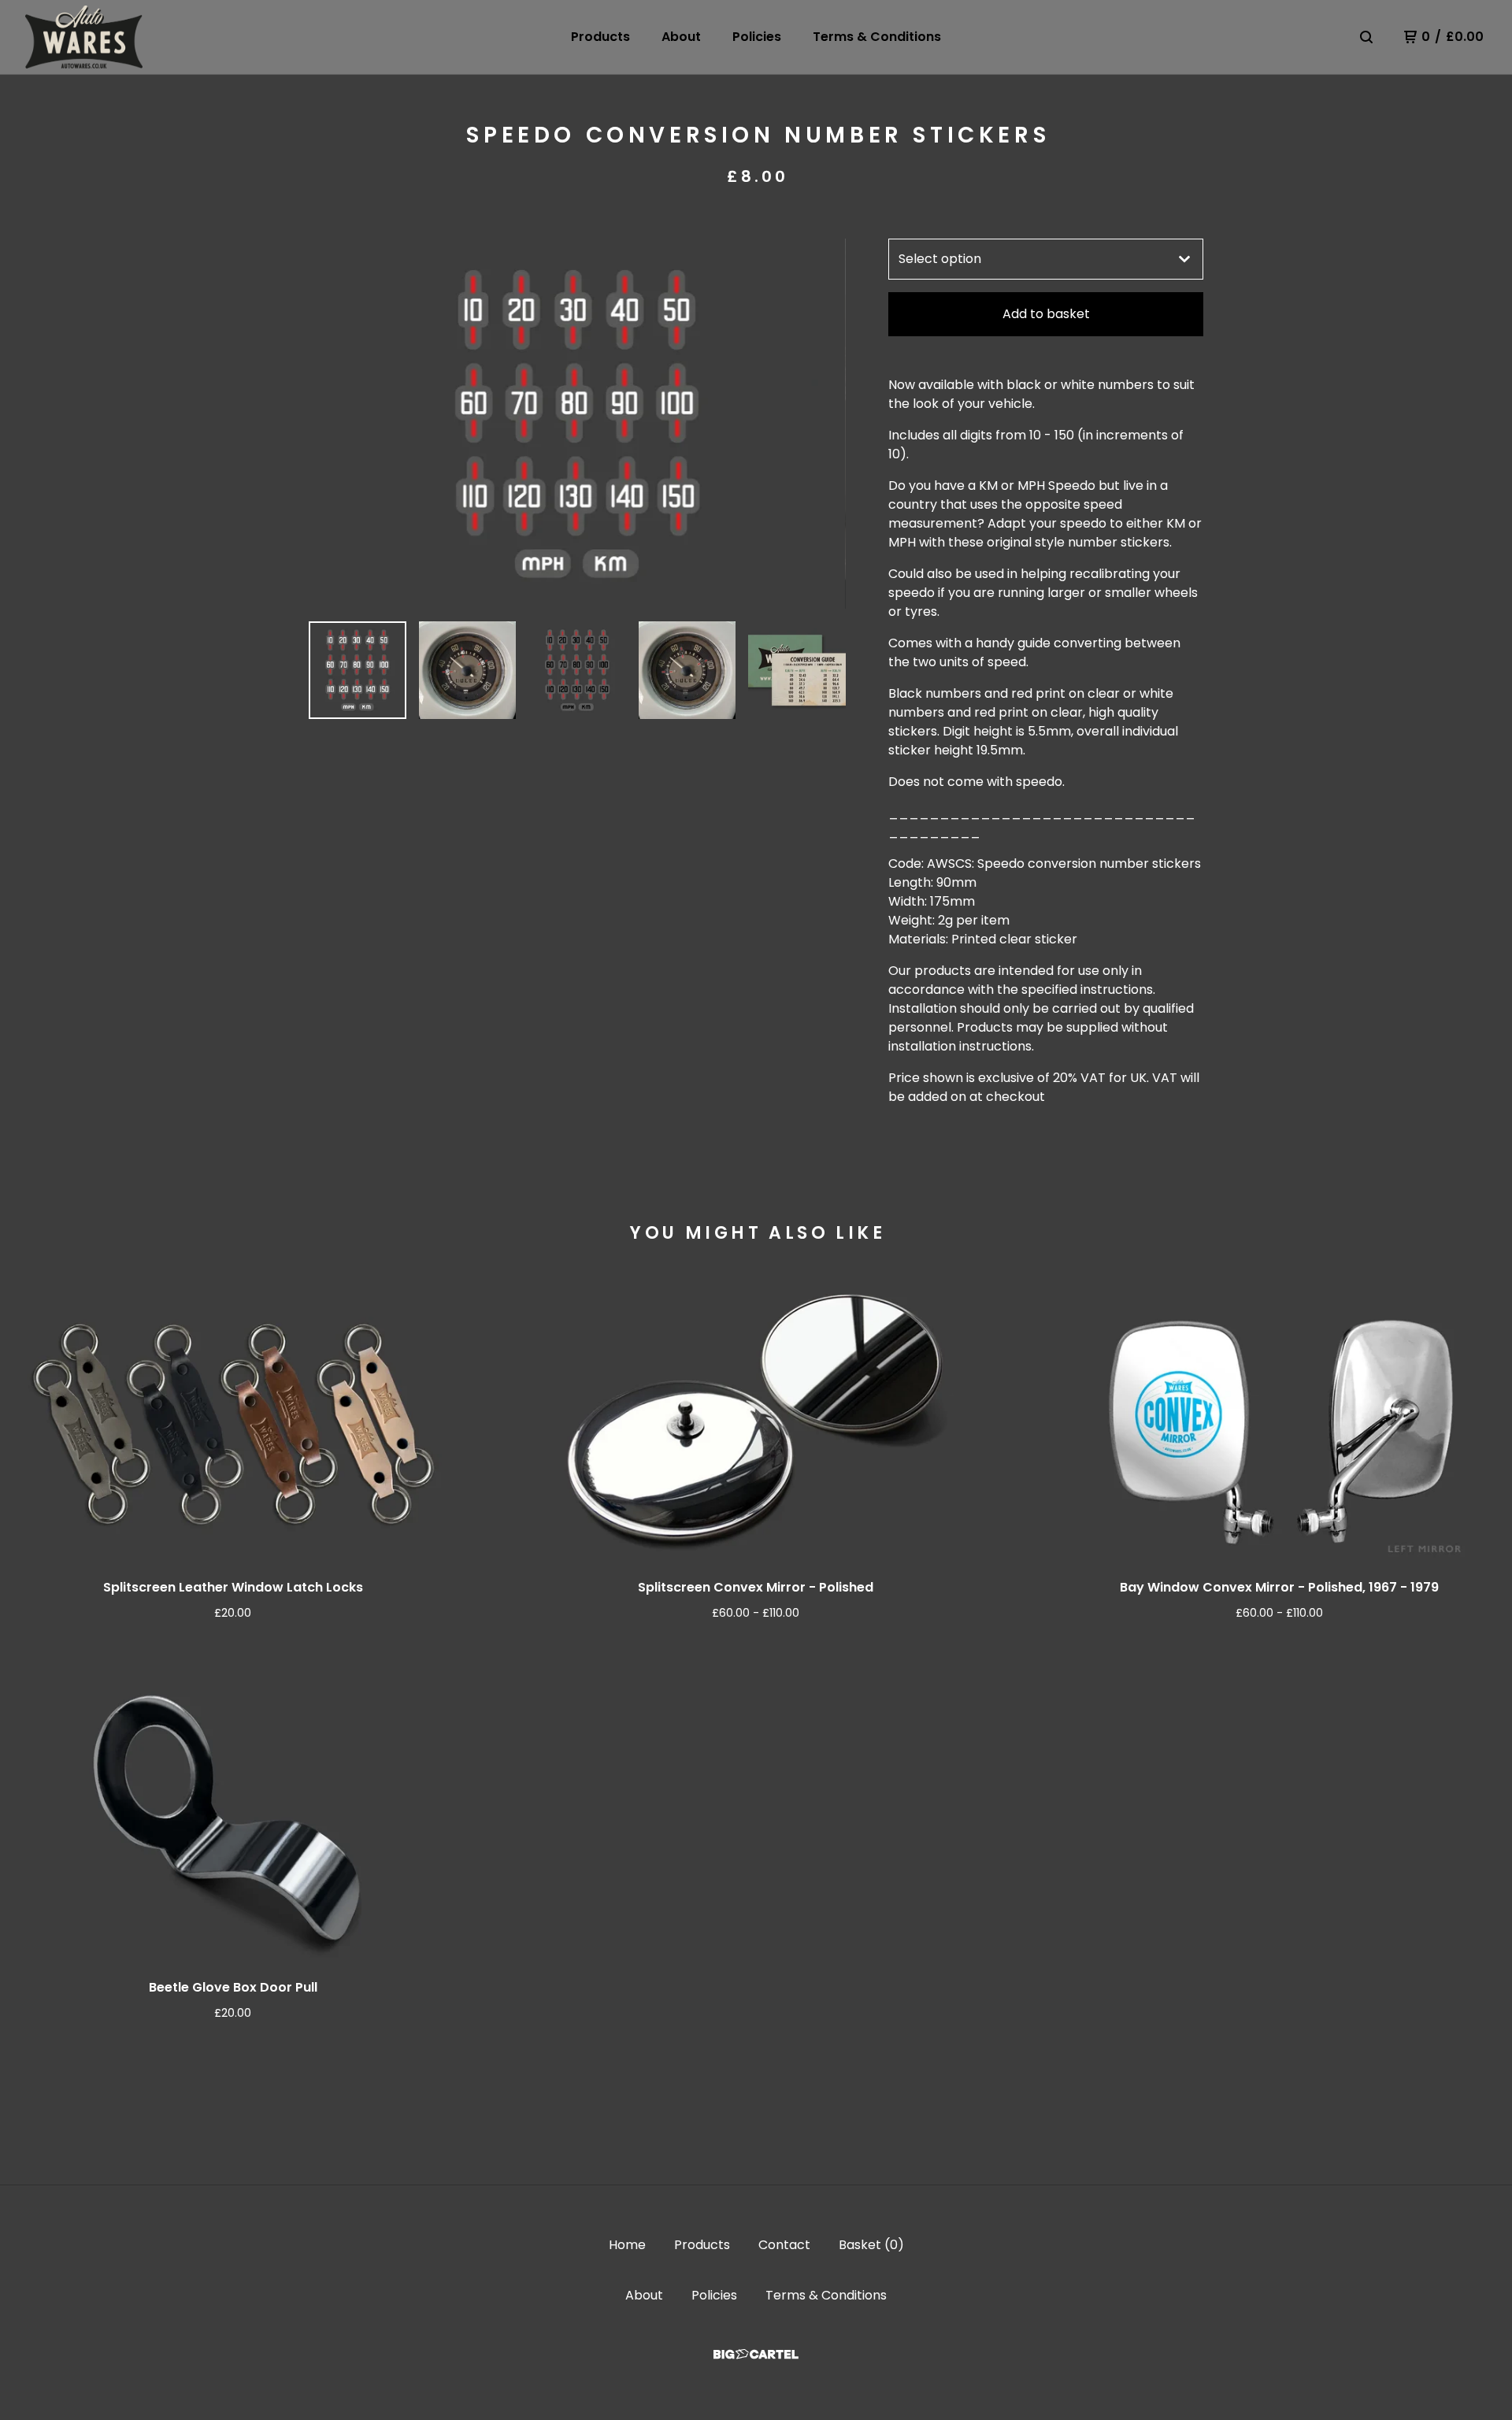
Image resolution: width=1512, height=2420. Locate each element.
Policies (757, 37)
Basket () (871, 2245)
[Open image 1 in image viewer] (577, 424)
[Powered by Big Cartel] (756, 2354)
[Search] (1366, 37)
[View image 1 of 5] (358, 670)
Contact (784, 2245)
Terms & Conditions (877, 37)
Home (627, 2245)
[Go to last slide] (331, 424)
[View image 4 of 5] (687, 670)
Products (600, 37)
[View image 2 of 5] (468, 670)
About (681, 37)
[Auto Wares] (84, 37)
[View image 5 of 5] (797, 670)
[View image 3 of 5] (577, 670)
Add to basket (1046, 314)
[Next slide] (824, 424)
